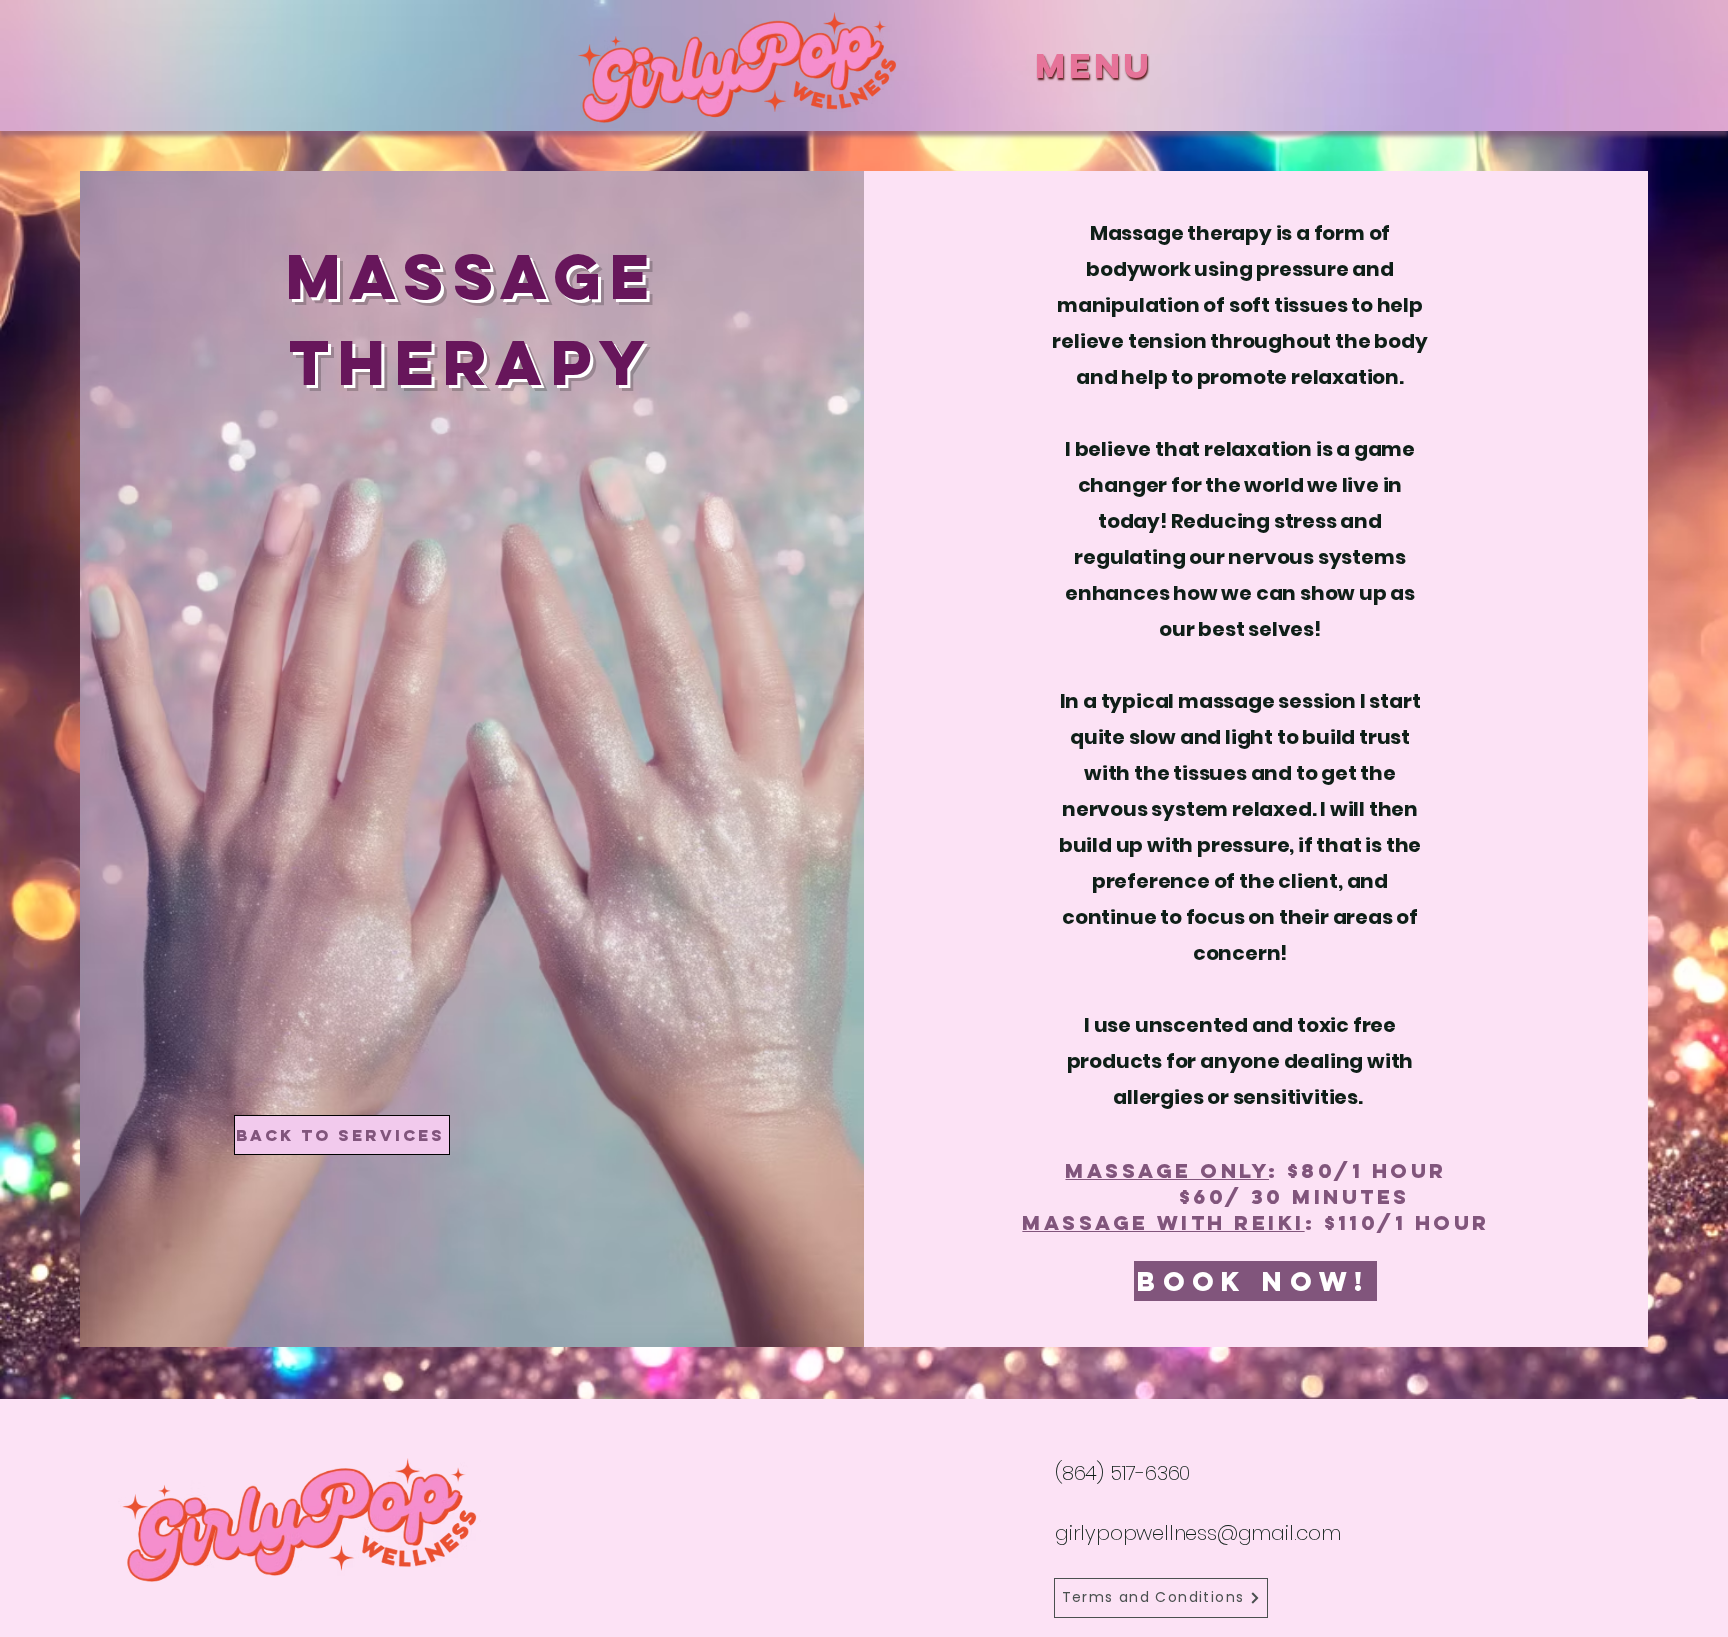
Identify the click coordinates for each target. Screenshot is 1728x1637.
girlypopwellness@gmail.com (1198, 1533)
